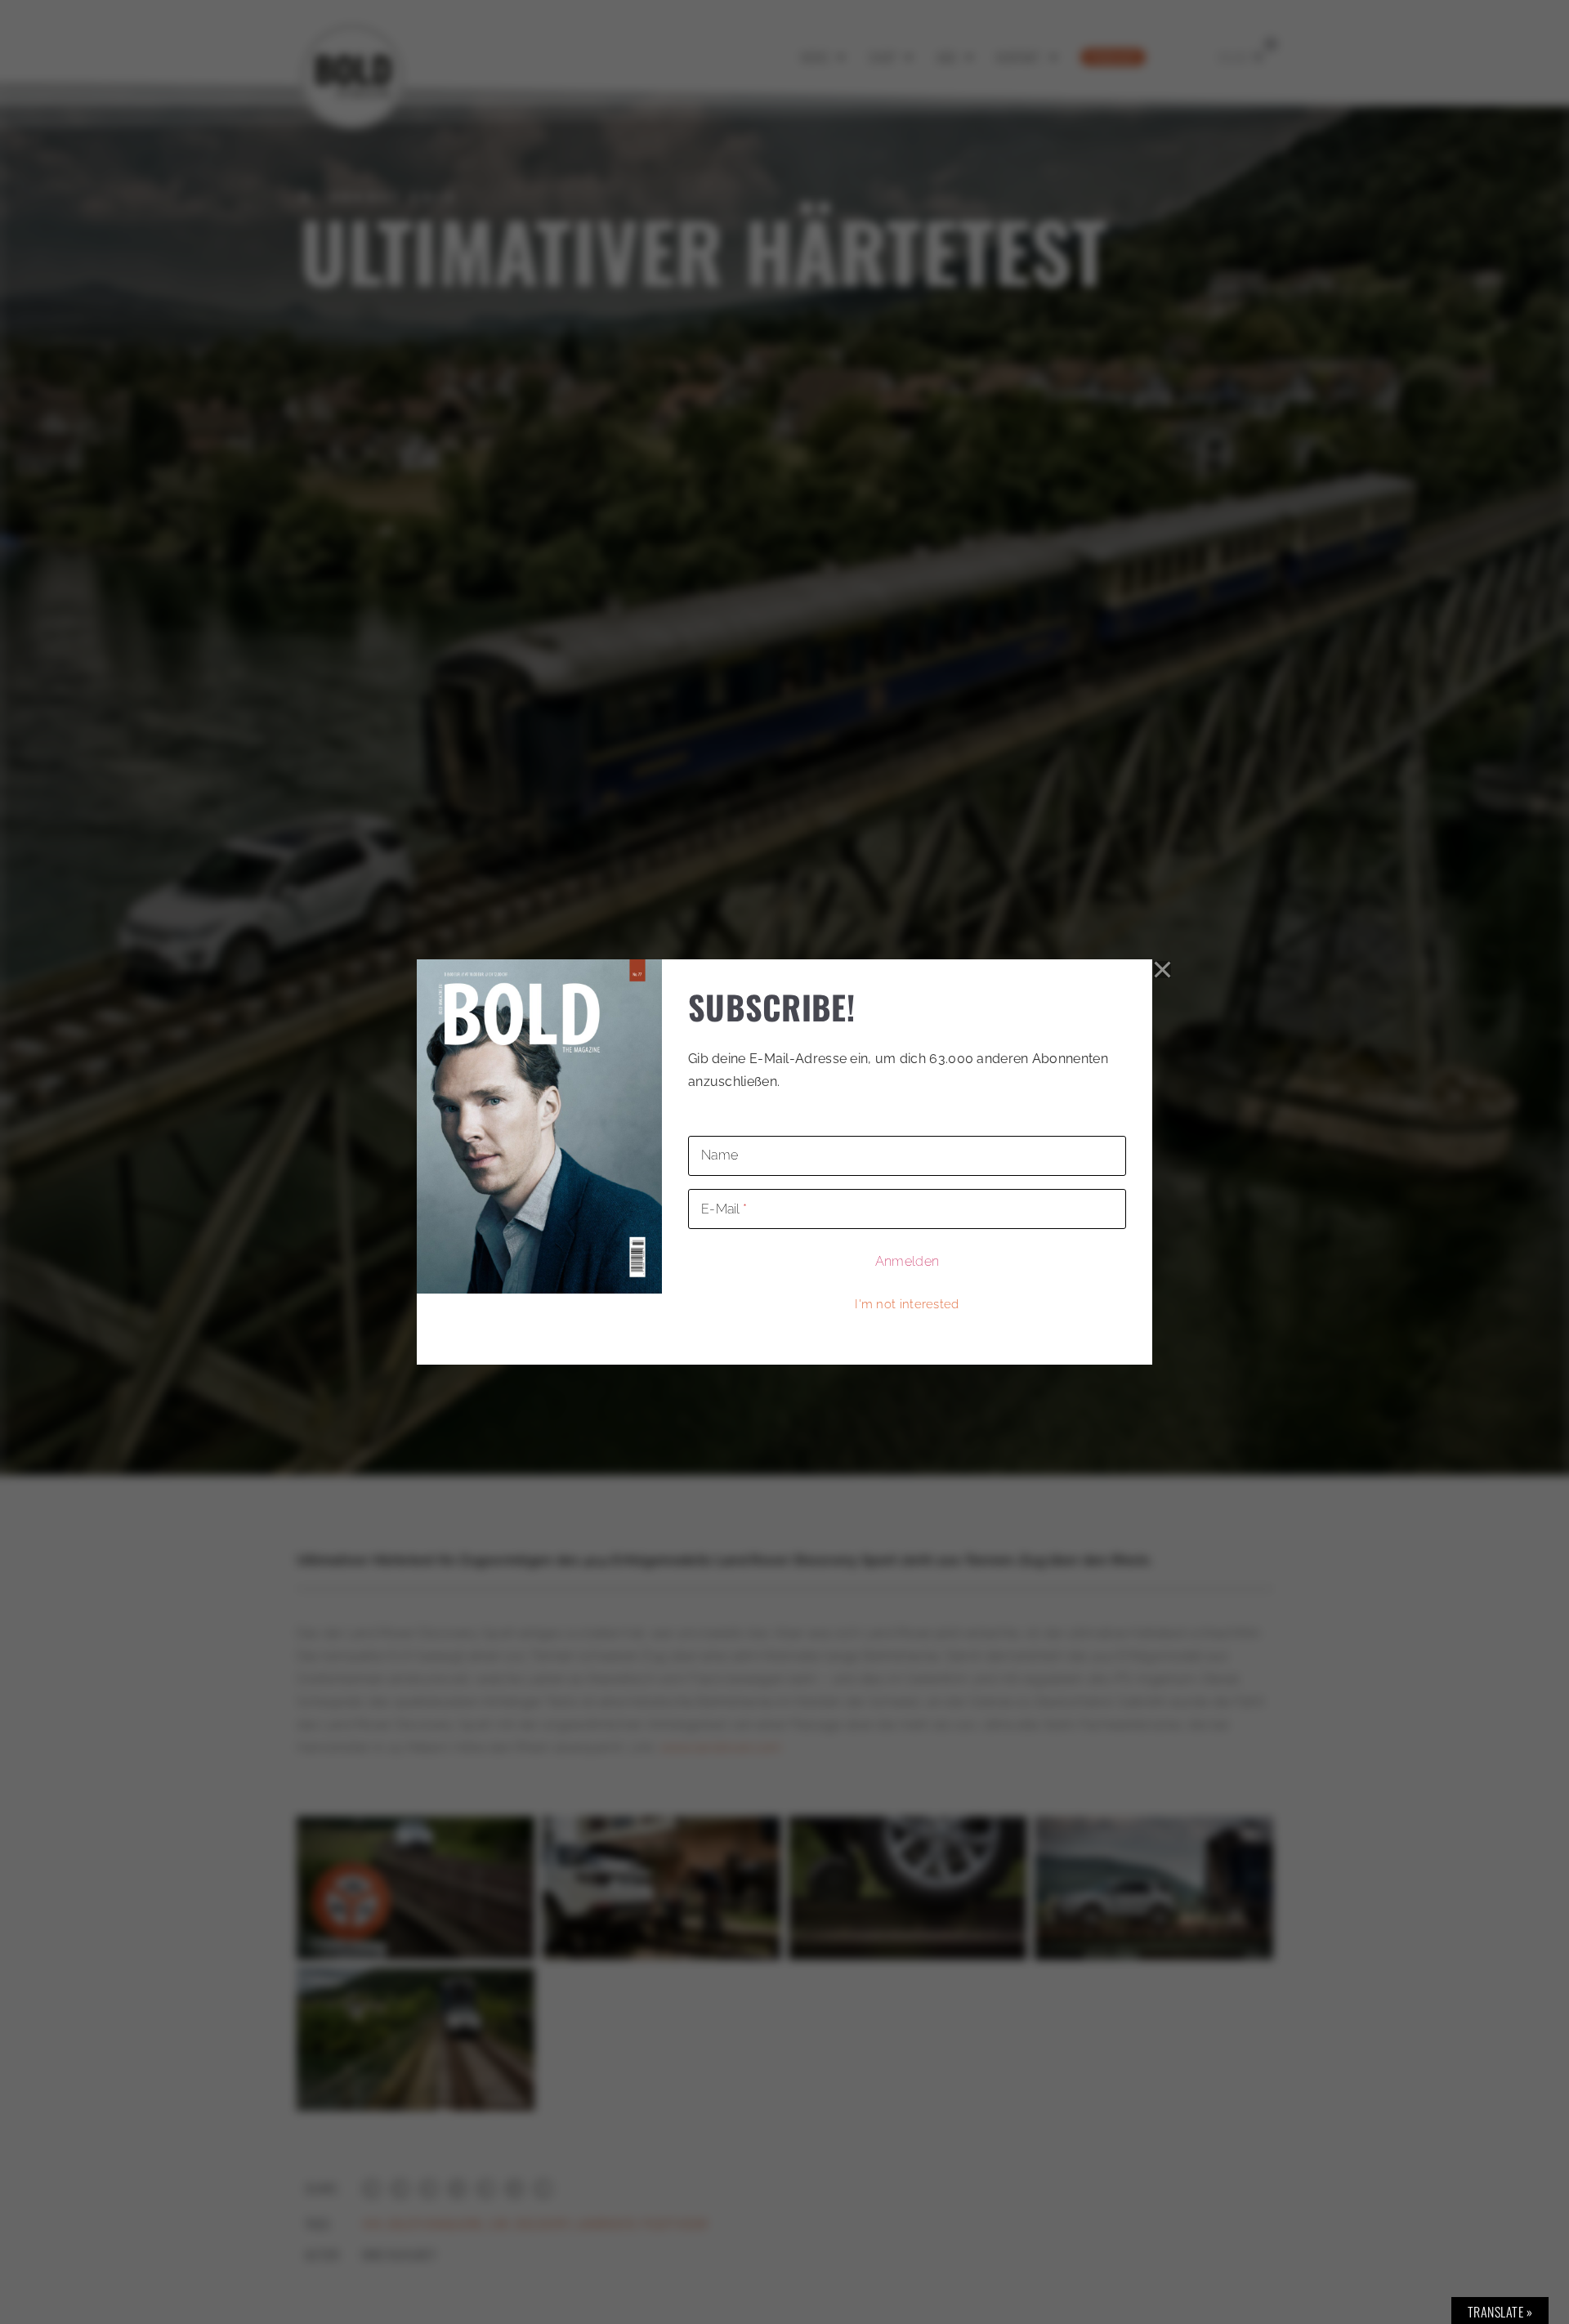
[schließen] (1163, 969)
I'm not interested (907, 1304)
